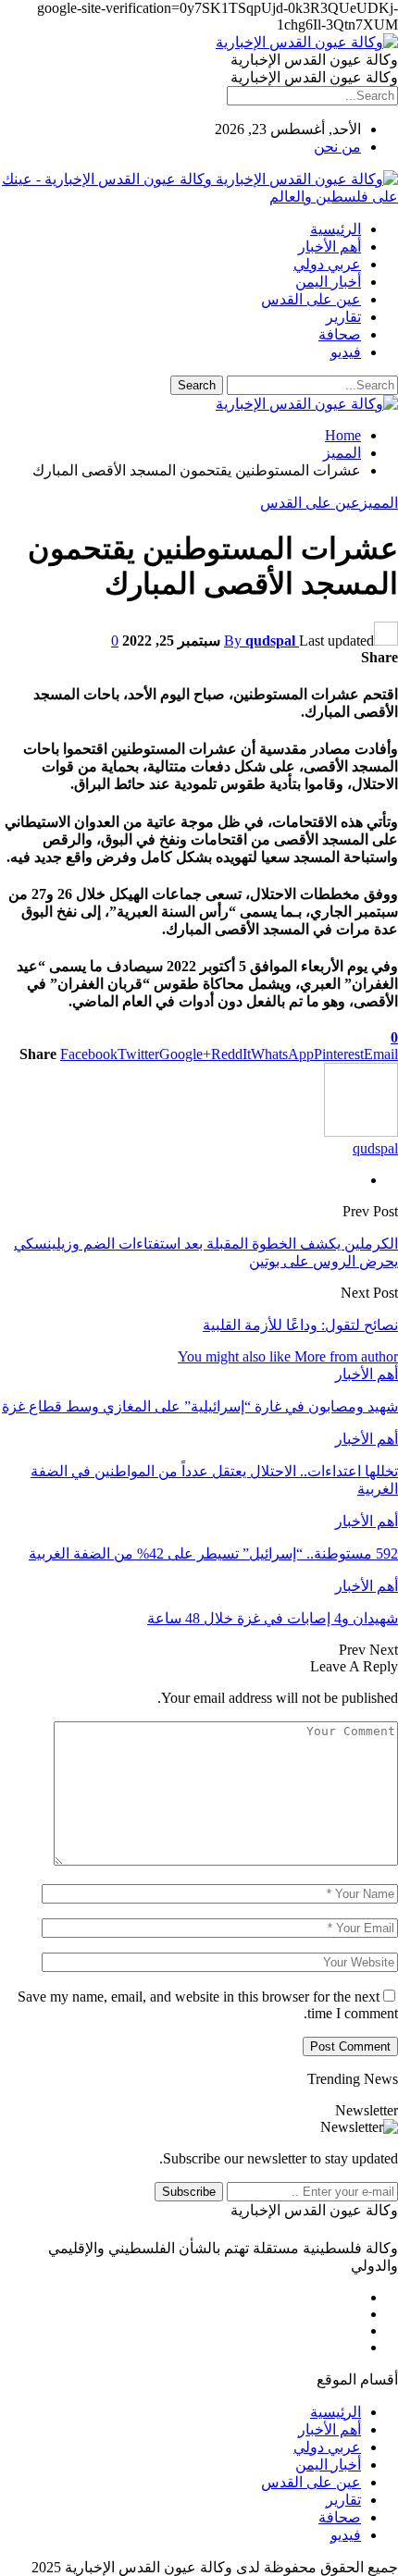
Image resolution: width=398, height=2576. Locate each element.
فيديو (346, 352)
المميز (379, 503)
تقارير (343, 317)
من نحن (337, 147)
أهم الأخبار (330, 247)
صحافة (340, 334)
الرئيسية (336, 229)
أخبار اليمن (328, 282)
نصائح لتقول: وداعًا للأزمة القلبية (300, 1325)
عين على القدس (311, 299)
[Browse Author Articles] (361, 1132)
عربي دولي (327, 264)
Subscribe (189, 2192)
